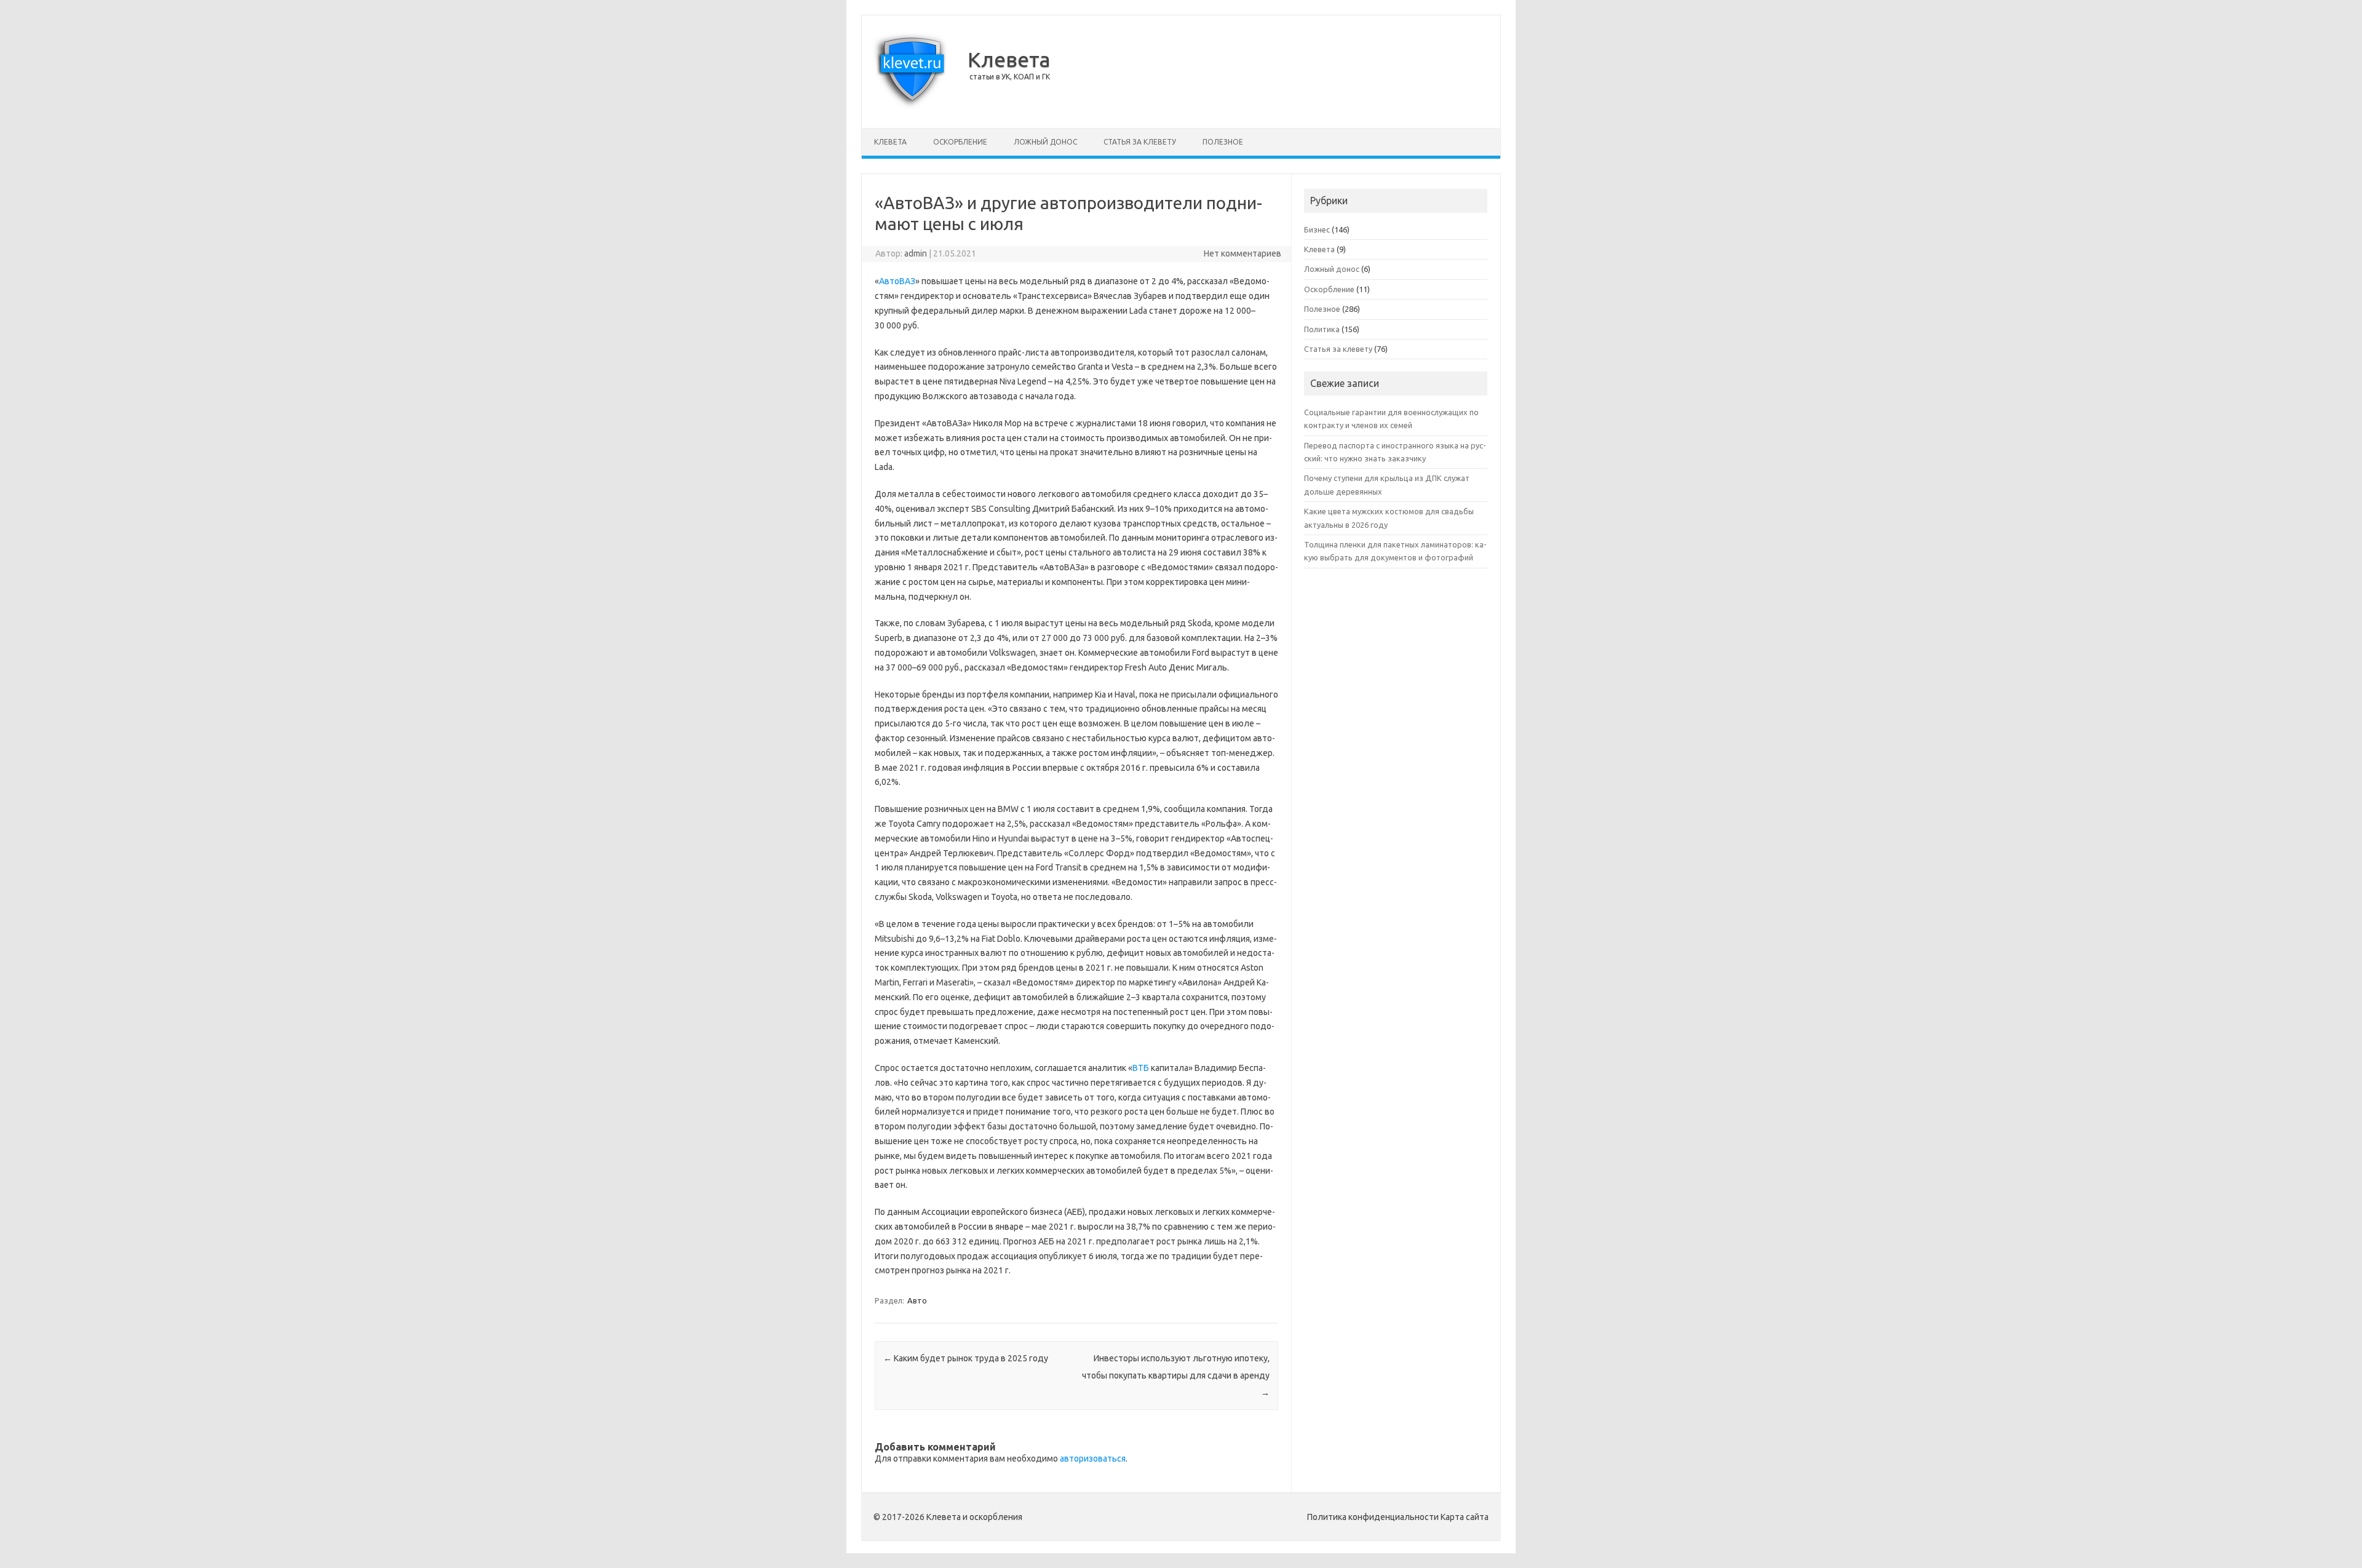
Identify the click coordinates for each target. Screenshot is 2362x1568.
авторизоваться (1093, 1459)
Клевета (1009, 59)
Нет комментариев (1243, 253)
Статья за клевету (1140, 142)
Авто (917, 1300)
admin (916, 253)
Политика (1322, 329)
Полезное (1223, 142)
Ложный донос (1045, 142)
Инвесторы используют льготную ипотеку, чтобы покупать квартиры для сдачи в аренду (1176, 1375)
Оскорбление (960, 142)
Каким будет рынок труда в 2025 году (966, 1358)
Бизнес (1317, 229)
